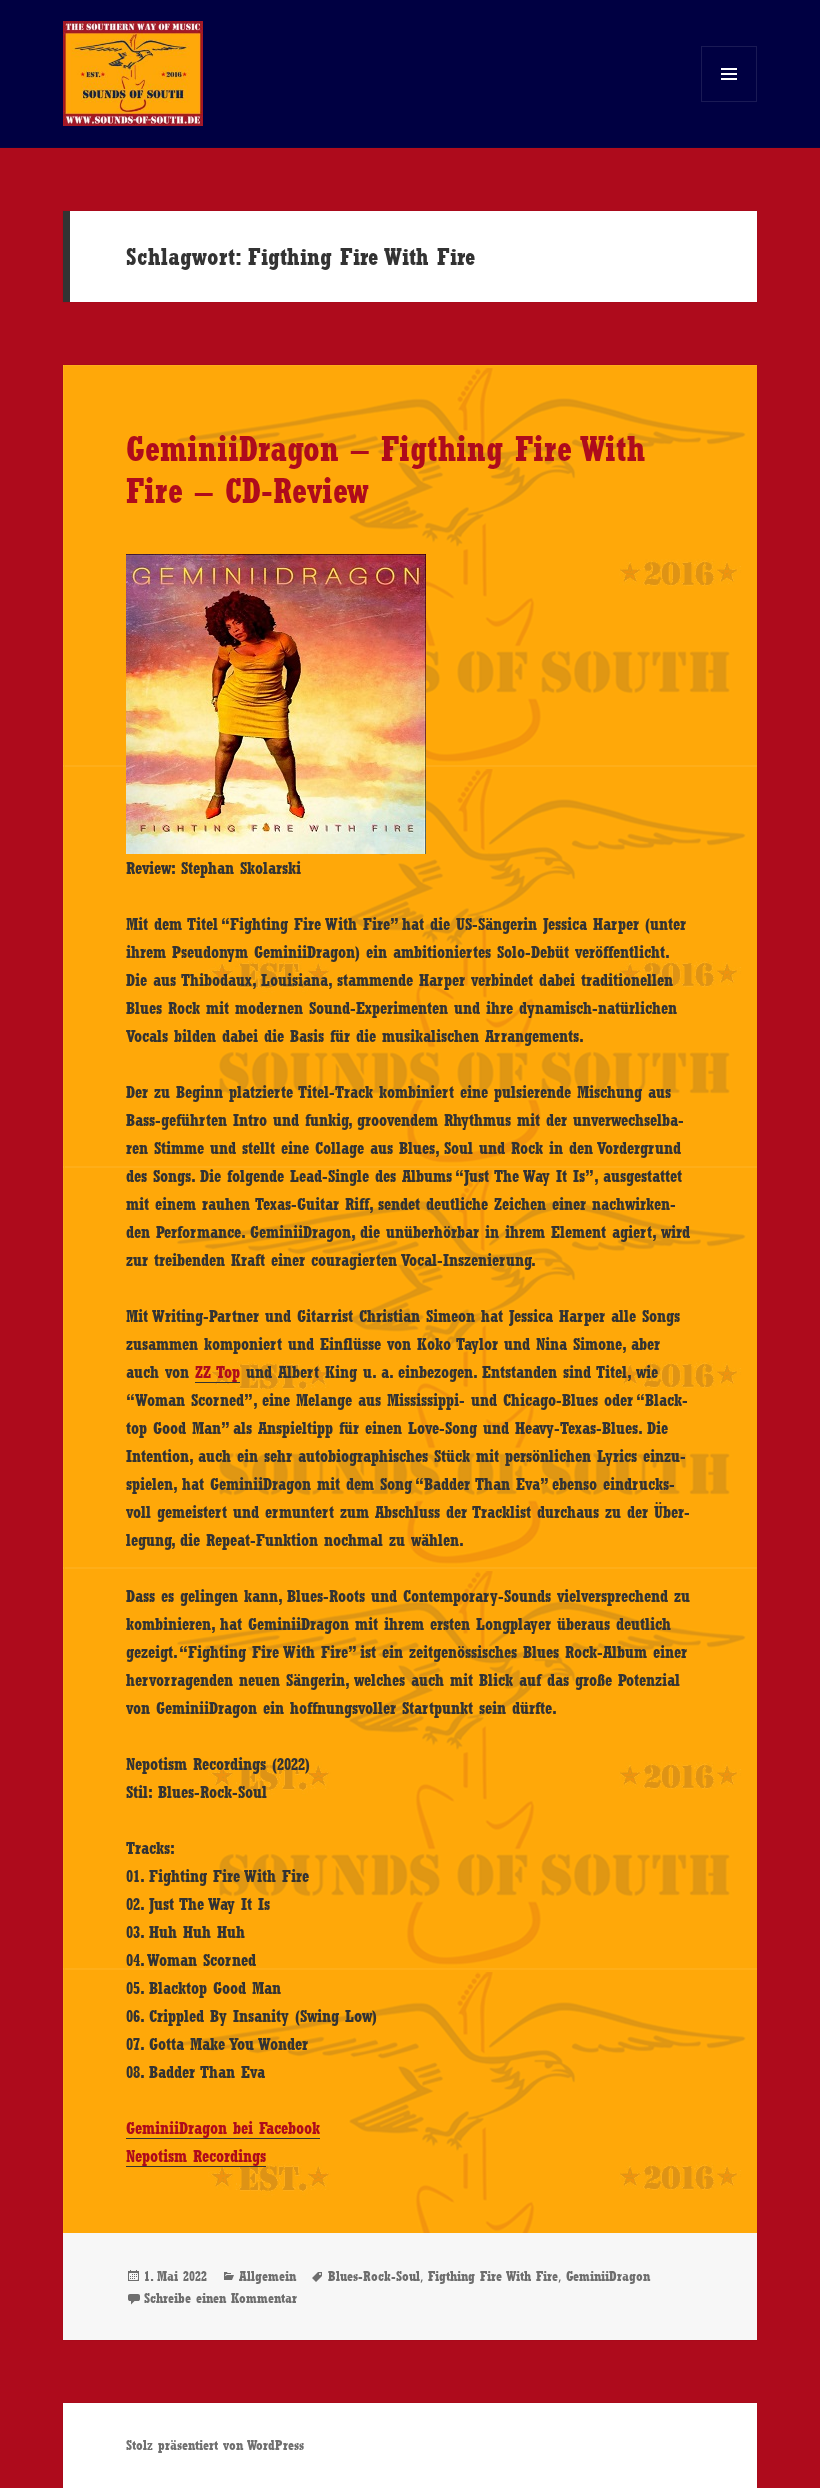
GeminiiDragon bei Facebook (223, 2128)
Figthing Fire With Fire (493, 2276)
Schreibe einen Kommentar (220, 2298)
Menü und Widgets (729, 101)
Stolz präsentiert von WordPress (215, 2445)
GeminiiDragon (608, 2276)
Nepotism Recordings (196, 2156)
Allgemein (267, 2276)
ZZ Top (217, 1372)
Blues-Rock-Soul (374, 2276)
